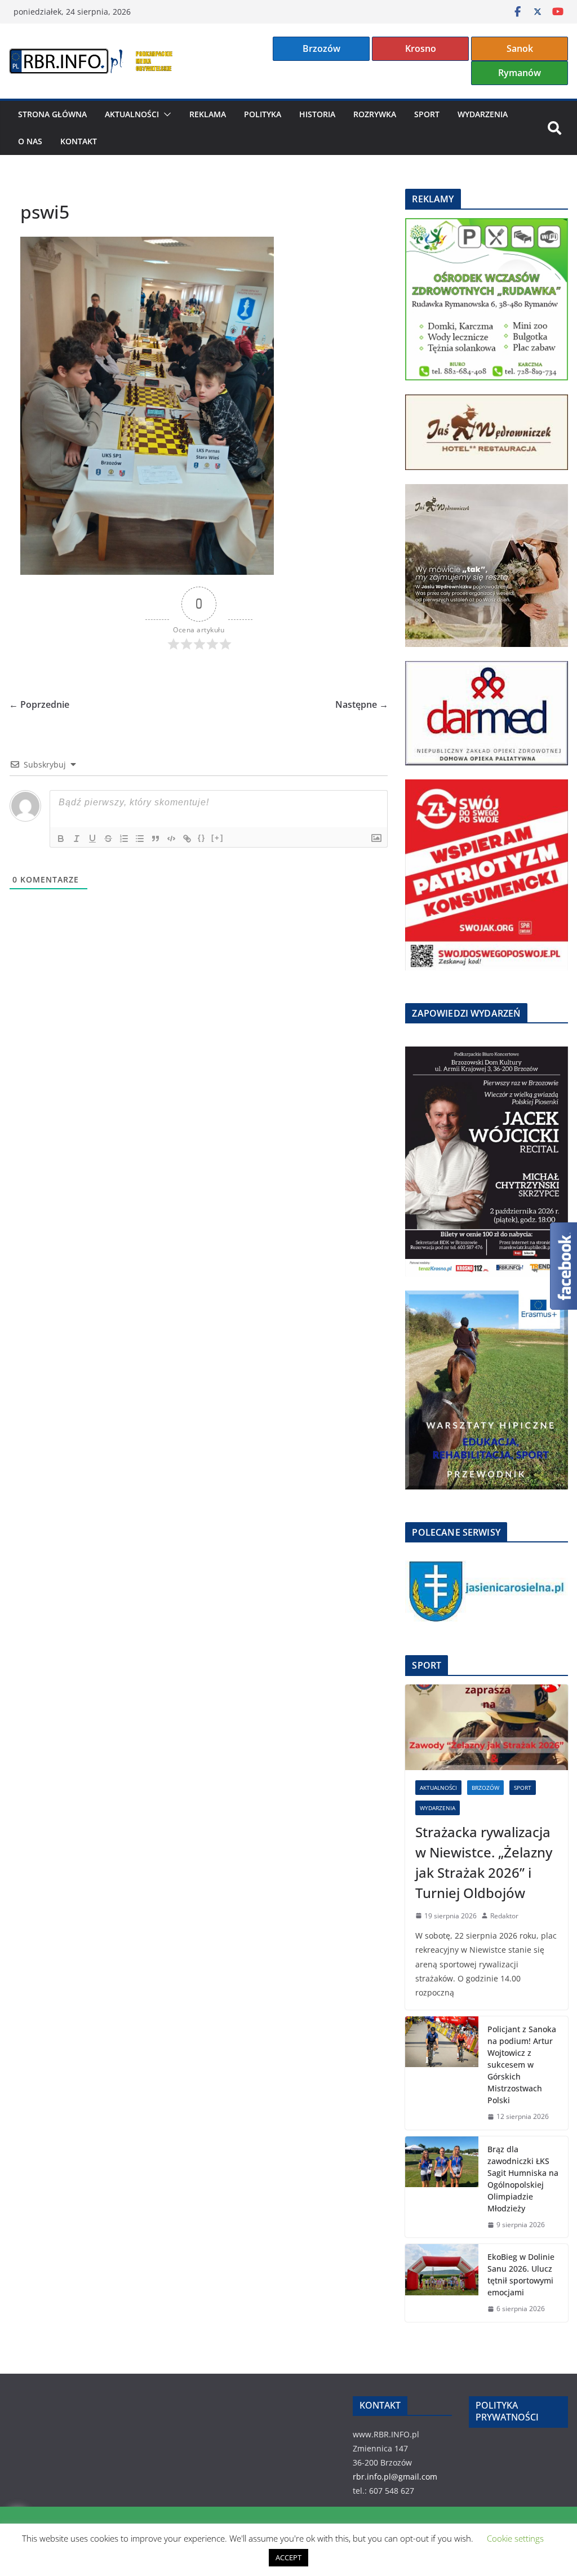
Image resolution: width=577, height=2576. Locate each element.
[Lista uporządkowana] (124, 839)
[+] (218, 838)
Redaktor (504, 1916)
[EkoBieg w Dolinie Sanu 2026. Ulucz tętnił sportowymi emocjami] (442, 2283)
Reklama (208, 114)
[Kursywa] (77, 839)
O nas (30, 141)
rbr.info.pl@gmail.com (395, 2477)
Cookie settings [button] (515, 2538)
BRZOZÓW (485, 1788)
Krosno (421, 48)
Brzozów (321, 48)
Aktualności (132, 114)
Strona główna (52, 114)
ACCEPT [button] (288, 2557)
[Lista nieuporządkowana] (140, 839)
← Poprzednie (39, 704)
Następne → (362, 704)
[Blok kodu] (171, 839)
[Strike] (108, 839)
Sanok (520, 48)
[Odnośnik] (187, 839)
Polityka (263, 114)
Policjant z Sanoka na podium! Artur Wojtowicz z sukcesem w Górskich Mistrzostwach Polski (522, 2065)
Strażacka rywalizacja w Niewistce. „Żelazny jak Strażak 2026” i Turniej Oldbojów (484, 1862)
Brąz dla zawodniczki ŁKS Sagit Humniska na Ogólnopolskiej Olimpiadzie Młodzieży (523, 2179)
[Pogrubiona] (61, 839)
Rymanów (520, 73)
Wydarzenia (483, 114)
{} (202, 838)
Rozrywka (375, 114)
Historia (317, 114)
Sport (427, 114)
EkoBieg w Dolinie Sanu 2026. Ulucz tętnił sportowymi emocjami (521, 2274)
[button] (165, 114)
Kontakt (79, 141)
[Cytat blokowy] (156, 839)
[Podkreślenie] (92, 839)
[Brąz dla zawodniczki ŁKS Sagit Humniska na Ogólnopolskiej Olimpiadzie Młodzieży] (442, 2187)
